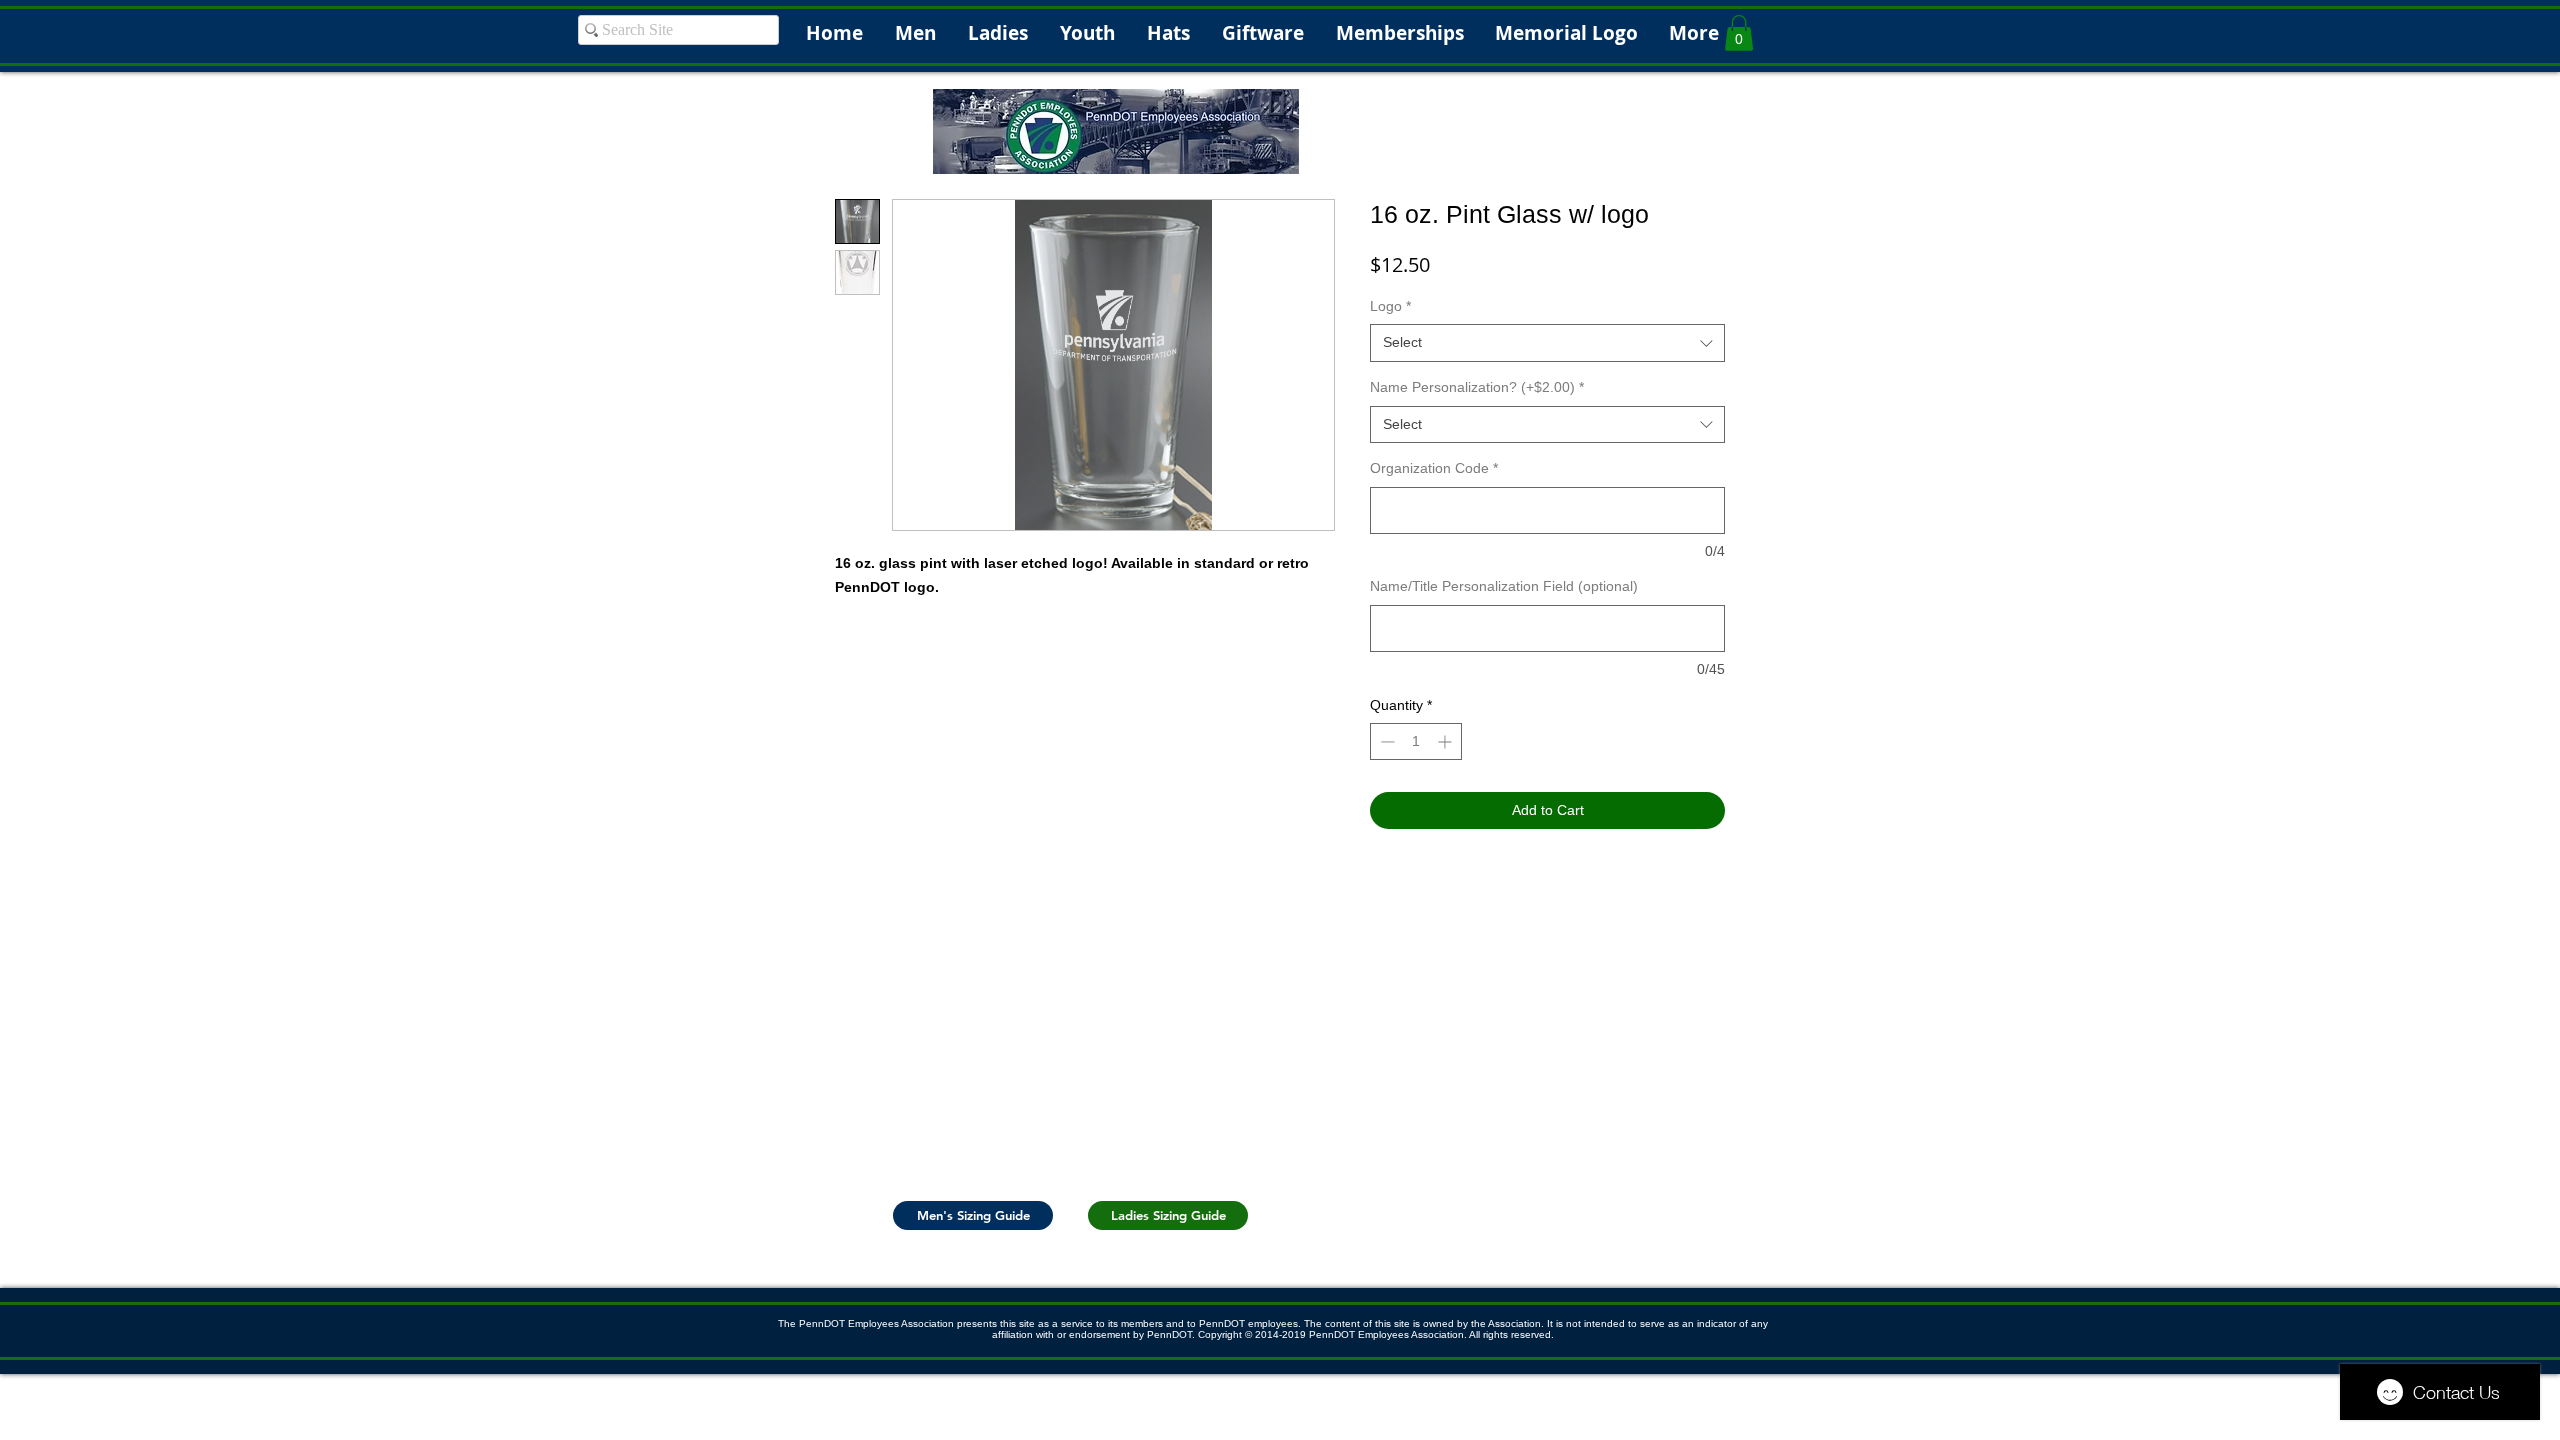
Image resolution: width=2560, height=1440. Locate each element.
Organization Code (1434, 468)
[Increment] (1446, 741)
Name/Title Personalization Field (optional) (1504, 586)
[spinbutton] (1416, 741)
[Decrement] (1385, 741)
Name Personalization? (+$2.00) (1477, 387)
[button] (1739, 33)
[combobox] (1547, 343)
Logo (1390, 306)
